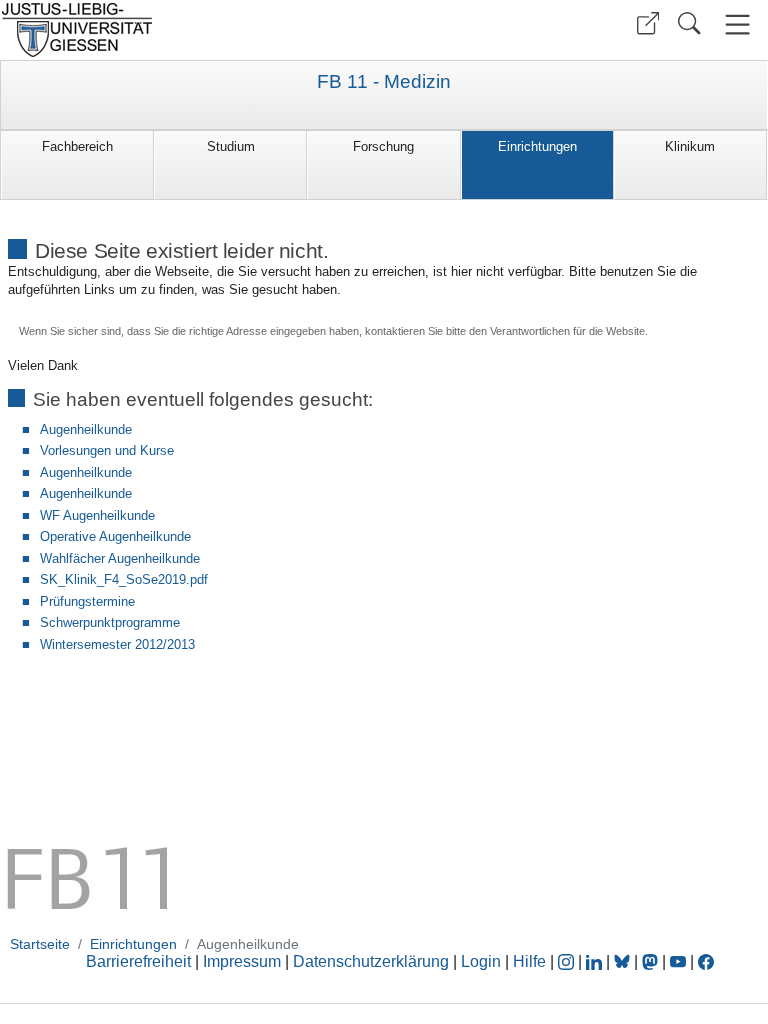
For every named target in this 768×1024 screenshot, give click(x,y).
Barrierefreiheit (138, 961)
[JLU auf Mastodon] (652, 961)
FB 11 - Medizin (384, 82)
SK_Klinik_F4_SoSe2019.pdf (124, 579)
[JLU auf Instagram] (568, 961)
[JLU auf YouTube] (678, 961)
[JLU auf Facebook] (706, 961)
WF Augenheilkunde (97, 515)
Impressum (242, 961)
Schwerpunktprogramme (110, 622)
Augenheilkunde (86, 429)
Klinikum (690, 146)
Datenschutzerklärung (371, 961)
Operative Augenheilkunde (115, 536)
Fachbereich (77, 146)
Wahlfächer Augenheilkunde (120, 558)
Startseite (40, 944)
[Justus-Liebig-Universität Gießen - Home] (189, 30)
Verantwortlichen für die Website (567, 331)
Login (483, 961)
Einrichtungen (537, 146)
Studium (231, 146)
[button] (648, 23)
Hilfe (529, 961)
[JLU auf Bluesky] (624, 961)
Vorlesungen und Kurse (107, 450)
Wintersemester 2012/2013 (117, 644)
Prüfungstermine (87, 601)
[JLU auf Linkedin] (596, 961)
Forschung (383, 146)
